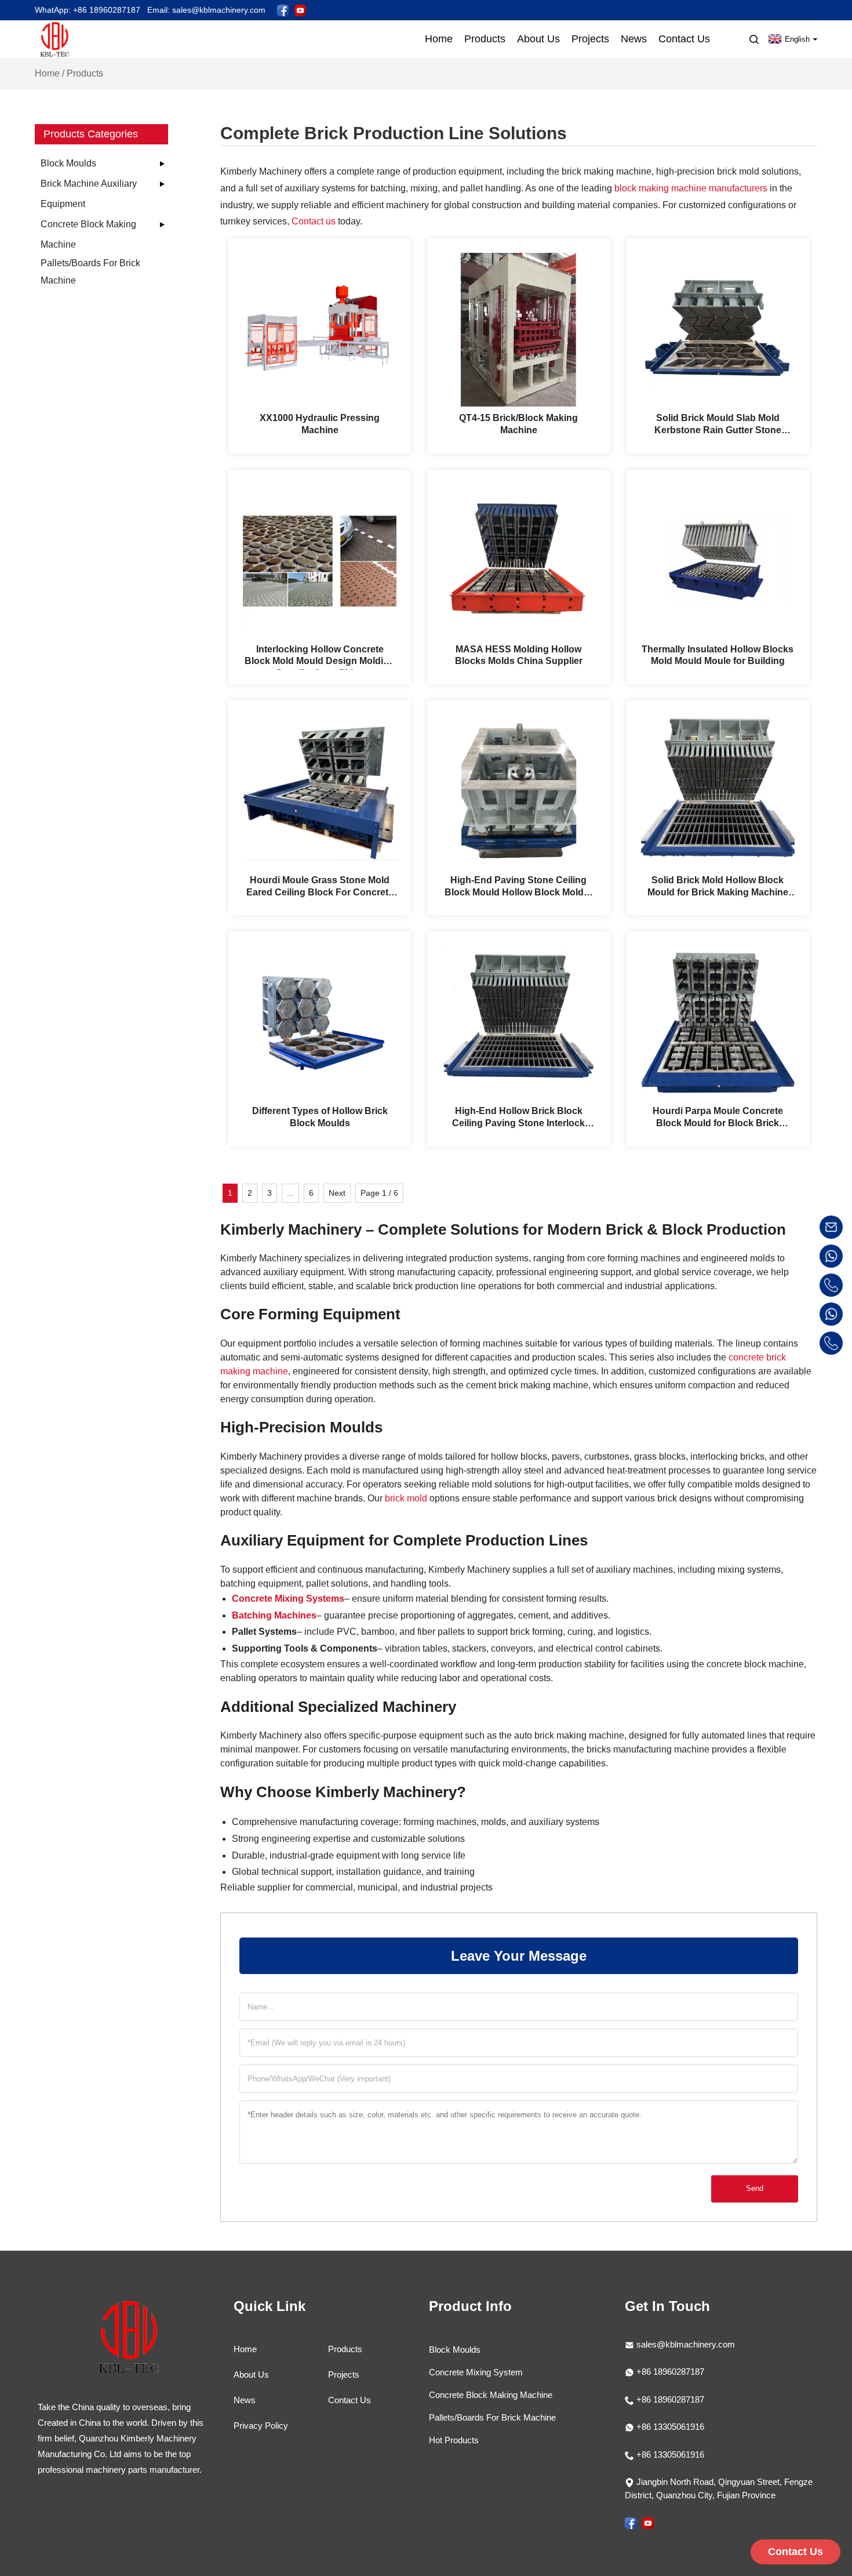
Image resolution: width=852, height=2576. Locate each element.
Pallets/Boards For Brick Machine (90, 272)
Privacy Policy (261, 2426)
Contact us (314, 221)
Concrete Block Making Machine (88, 234)
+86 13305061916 (669, 2427)
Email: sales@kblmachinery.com (206, 10)
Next (337, 1193)
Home (47, 73)
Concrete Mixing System (476, 2372)
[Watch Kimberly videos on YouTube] (300, 10)
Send (755, 2188)
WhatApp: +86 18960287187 (88, 10)
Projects (344, 2374)
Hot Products (454, 2440)
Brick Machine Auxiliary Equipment (89, 194)
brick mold (406, 1498)
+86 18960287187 (669, 2372)
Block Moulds (68, 163)
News (245, 2400)
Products (345, 2349)
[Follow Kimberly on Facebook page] (283, 10)
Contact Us (349, 2400)
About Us (251, 2374)
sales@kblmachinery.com (686, 2344)
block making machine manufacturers (691, 188)
